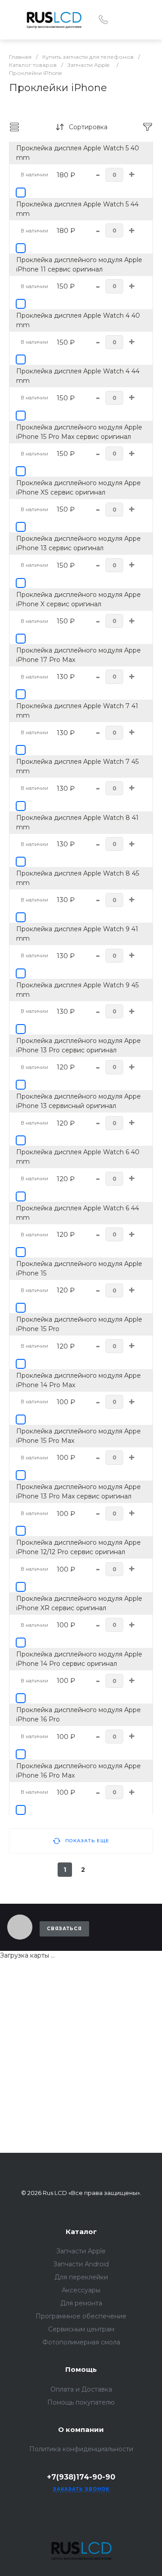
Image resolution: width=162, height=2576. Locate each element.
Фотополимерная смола (81, 2342)
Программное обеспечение (81, 2316)
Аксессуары (81, 2290)
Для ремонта (81, 2303)
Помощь (81, 2369)
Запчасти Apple (81, 2251)
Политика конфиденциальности (81, 2449)
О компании (81, 2429)
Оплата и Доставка (81, 2389)
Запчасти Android (81, 2264)
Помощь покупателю (81, 2402)
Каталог (81, 2232)
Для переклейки (81, 2277)
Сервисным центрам (81, 2329)
